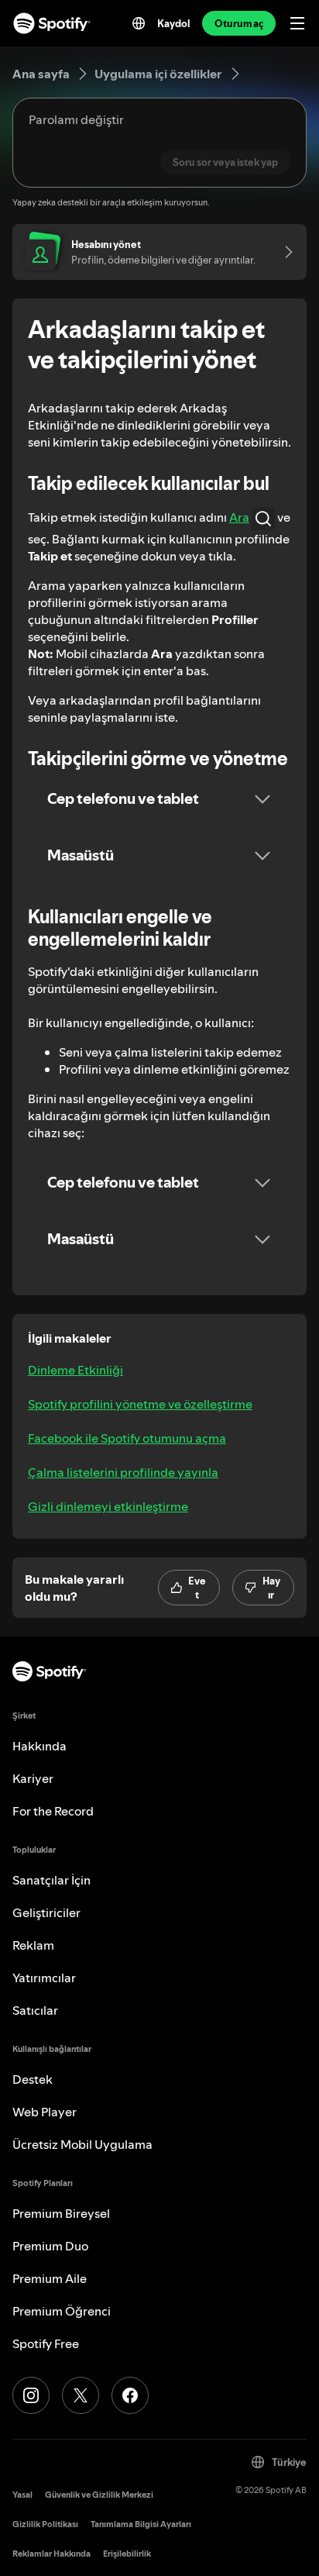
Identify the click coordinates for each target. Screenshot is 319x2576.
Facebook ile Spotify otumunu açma (127, 1438)
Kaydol (173, 23)
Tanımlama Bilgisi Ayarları (141, 2524)
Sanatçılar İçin (51, 1880)
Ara (239, 517)
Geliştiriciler (46, 1912)
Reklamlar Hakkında (51, 2554)
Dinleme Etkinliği (75, 1370)
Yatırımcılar (44, 1978)
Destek (33, 2079)
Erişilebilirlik (127, 2554)
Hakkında (39, 1746)
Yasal (22, 2495)
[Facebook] (130, 2395)
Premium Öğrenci (62, 2311)
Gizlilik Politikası (45, 2524)
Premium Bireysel (61, 2213)
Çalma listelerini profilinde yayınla (123, 1472)
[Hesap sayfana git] (283, 252)
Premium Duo (50, 2246)
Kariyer (33, 1778)
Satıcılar (35, 2010)
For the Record (53, 1811)
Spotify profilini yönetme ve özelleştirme (140, 1404)
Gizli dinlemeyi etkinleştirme (108, 1506)
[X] (81, 2395)
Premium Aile (50, 2278)
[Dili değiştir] (139, 23)
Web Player (45, 2112)
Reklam (33, 1945)
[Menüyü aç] (297, 23)
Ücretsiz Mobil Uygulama (82, 2144)
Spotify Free (46, 2343)
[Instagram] (31, 2395)
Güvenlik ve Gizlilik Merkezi (99, 2495)
